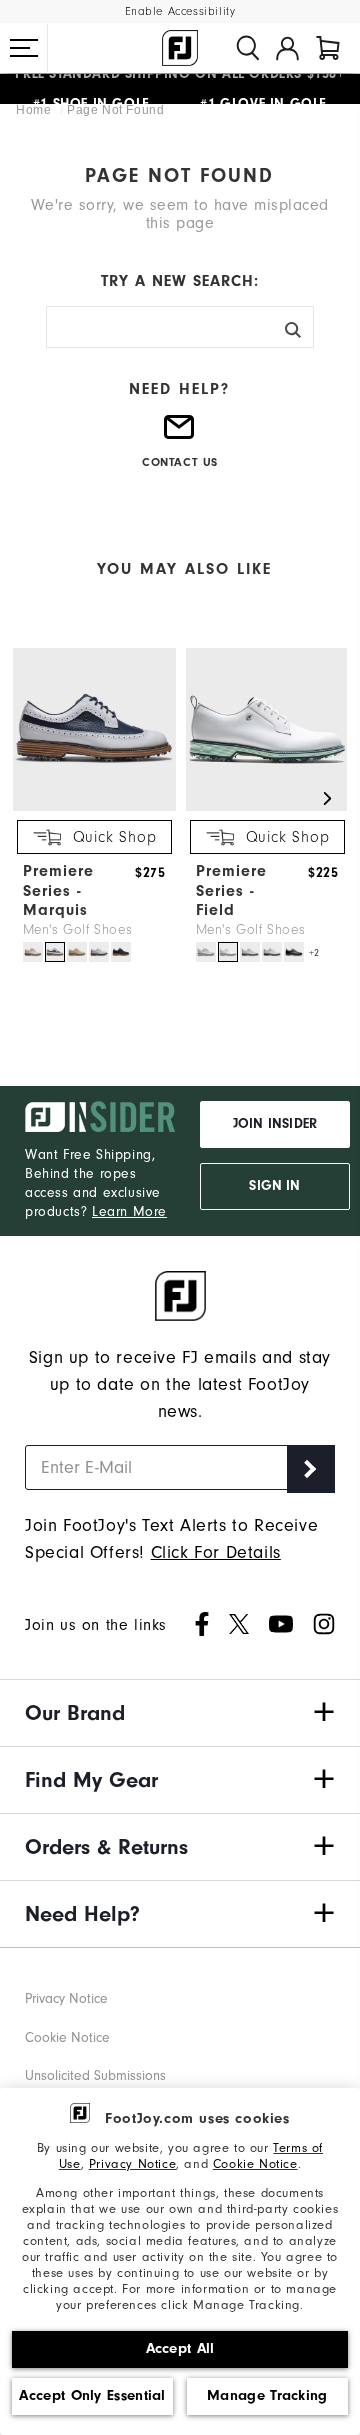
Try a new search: (180, 281)
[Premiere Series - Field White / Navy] (272, 952)
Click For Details (216, 1552)
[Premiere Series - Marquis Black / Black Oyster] (121, 952)
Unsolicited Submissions (95, 2075)
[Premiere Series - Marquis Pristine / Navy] (33, 952)
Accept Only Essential (92, 2395)
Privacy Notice (132, 2163)
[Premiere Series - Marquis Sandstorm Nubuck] (77, 952)
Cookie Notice (255, 2163)
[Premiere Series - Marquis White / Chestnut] (99, 952)
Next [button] (327, 798)
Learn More (129, 1211)
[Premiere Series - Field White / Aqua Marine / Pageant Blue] (228, 952)
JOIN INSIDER (275, 1124)
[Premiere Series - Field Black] (294, 952)
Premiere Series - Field (231, 890)
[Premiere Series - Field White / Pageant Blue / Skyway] (206, 952)
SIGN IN (274, 1186)
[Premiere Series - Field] (267, 806)
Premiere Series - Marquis (58, 890)
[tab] (328, 48)
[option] (89, 807)
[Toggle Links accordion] (180, 1713)
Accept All (180, 2348)
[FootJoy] (180, 48)
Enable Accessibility (180, 11)
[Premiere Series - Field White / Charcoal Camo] (250, 952)
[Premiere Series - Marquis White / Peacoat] (55, 952)
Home (35, 110)
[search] (248, 48)
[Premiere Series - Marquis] (94, 806)
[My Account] (287, 48)
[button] (24, 48)
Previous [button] (33, 798)
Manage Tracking (267, 2395)
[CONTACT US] (180, 435)
